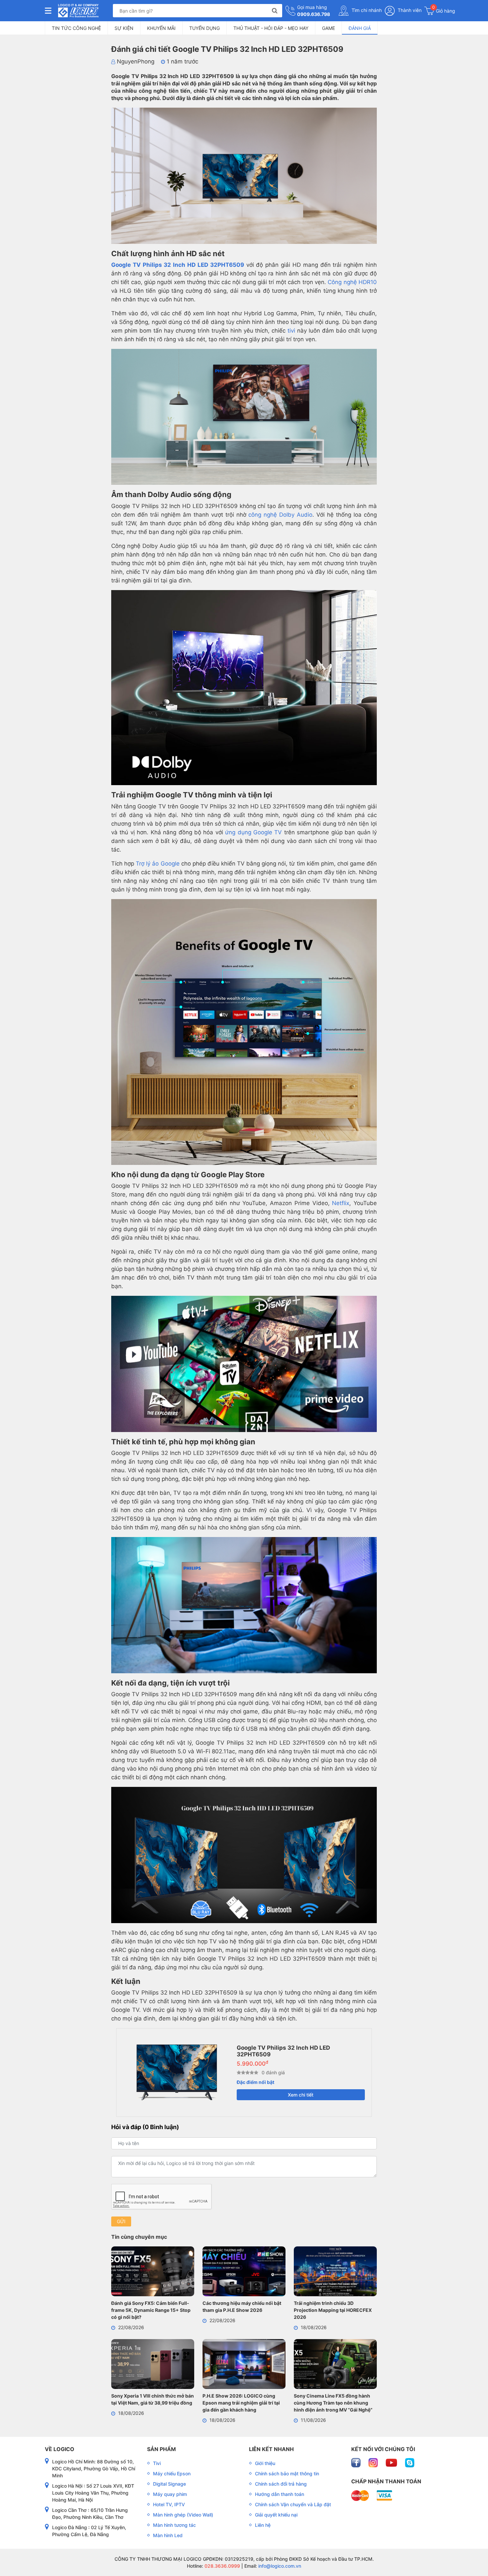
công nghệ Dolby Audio (280, 515)
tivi (291, 331)
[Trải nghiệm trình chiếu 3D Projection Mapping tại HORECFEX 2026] (335, 2272)
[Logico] (78, 11)
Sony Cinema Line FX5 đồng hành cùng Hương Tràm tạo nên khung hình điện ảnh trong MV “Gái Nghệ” (333, 2403)
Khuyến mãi (161, 28)
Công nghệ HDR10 (352, 282)
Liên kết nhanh (271, 2449)
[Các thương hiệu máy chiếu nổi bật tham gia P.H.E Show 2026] (244, 2272)
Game (328, 28)
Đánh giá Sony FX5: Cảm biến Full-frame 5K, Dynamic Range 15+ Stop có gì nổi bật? (151, 2310)
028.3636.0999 (222, 2566)
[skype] (410, 2462)
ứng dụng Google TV (253, 832)
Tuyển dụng (204, 28)
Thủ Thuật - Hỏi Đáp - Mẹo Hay (271, 28)
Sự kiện (124, 28)
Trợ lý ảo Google (158, 864)
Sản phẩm (162, 2449)
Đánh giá (360, 28)
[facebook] (357, 2462)
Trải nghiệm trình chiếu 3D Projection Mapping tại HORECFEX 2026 (333, 2310)
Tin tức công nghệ (76, 28)
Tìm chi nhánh (366, 10)
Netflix (341, 1203)
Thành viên (409, 10)
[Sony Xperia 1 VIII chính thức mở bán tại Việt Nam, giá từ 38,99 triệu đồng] (153, 2365)
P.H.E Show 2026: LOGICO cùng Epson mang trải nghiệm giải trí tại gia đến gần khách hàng (241, 2403)
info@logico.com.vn (279, 2566)
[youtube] (392, 2462)
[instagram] (374, 2462)
